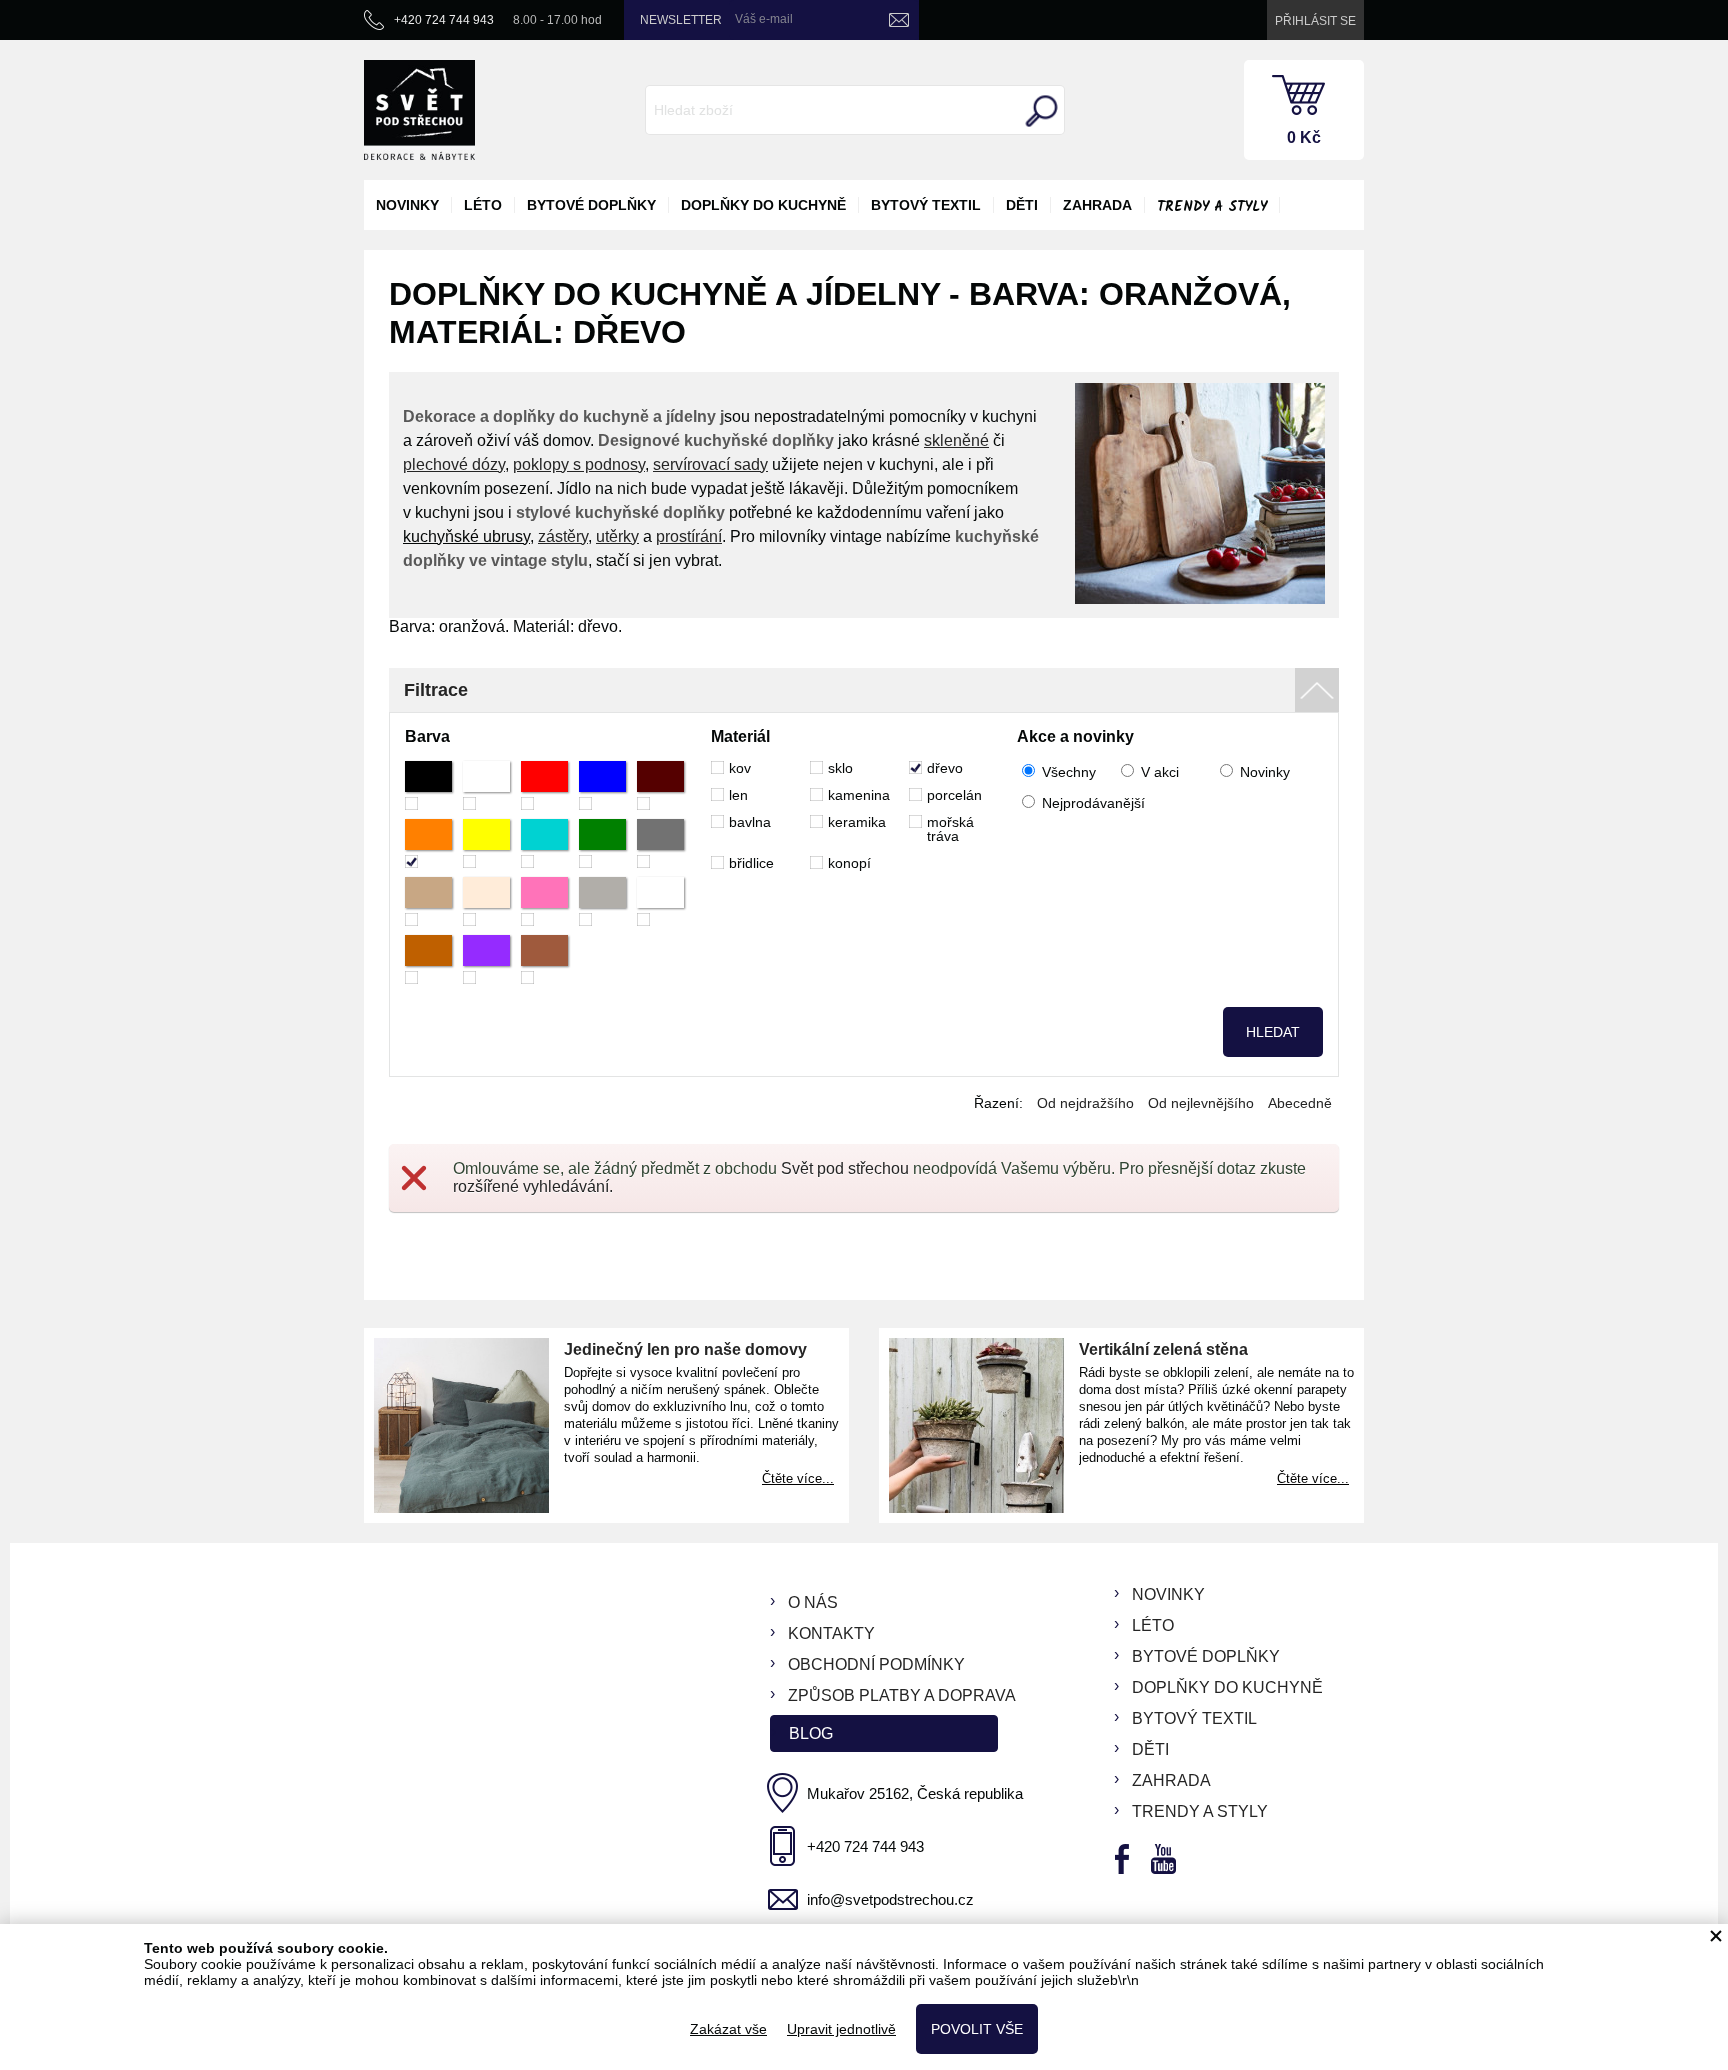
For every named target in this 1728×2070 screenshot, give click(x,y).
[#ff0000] (544, 785)
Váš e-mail (764, 19)
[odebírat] (899, 20)
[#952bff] (486, 959)
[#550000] (660, 785)
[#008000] (602, 843)
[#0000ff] (602, 785)
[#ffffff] (486, 785)
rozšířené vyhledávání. (533, 1186)
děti (1022, 205)
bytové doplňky (591, 205)
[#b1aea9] (602, 901)
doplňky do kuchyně (763, 205)
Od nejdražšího (1085, 1103)
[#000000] (428, 785)
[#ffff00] (486, 843)
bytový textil (926, 205)
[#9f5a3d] (544, 959)
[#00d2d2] (544, 843)
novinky (407, 205)
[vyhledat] (1039, 111)
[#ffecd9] (486, 901)
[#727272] (660, 843)
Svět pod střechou (845, 1168)
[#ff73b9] (544, 901)
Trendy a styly (1212, 207)
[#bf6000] (428, 959)
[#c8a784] (428, 901)
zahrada (1097, 205)
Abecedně (1300, 1103)
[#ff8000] (428, 843)
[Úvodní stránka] (419, 110)
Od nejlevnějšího (1201, 1103)
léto (483, 205)
